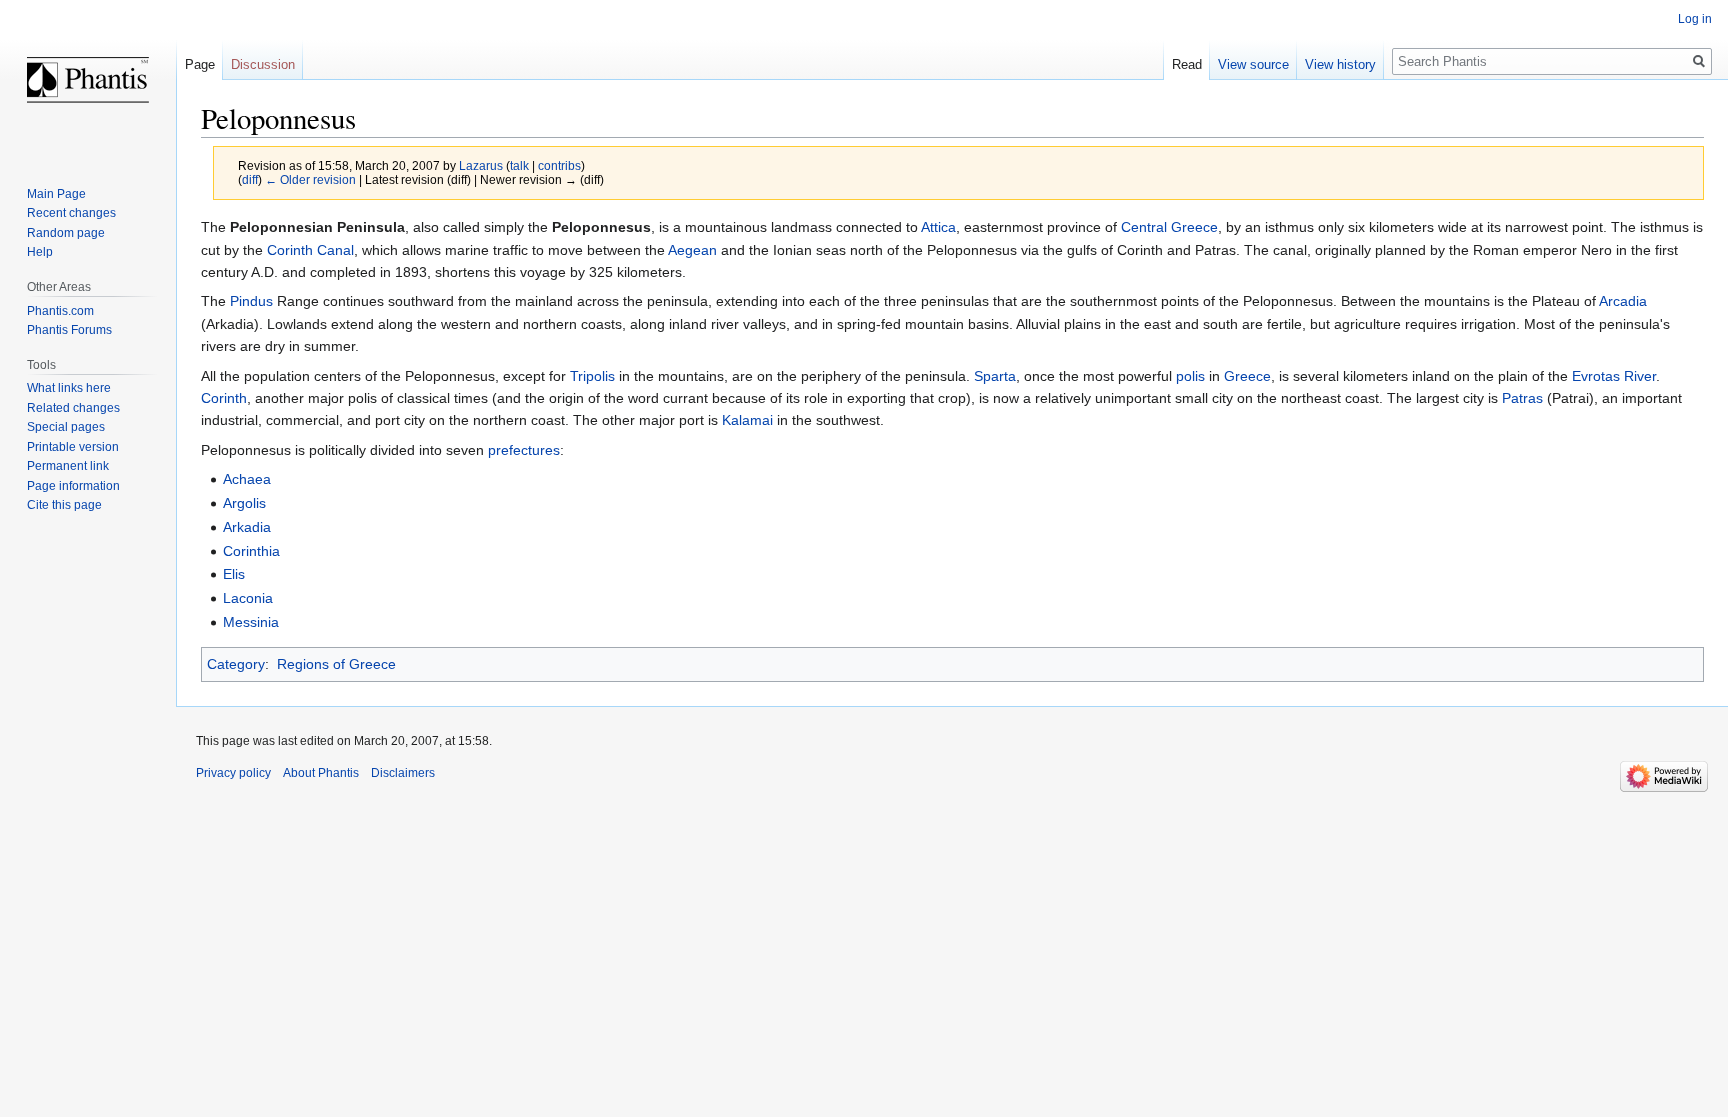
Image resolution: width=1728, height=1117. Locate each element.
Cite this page (64, 505)
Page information (73, 486)
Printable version (73, 447)
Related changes (73, 408)
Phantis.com (60, 311)
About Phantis (321, 773)
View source (1253, 64)
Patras (1522, 398)
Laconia (248, 598)
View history (1340, 64)
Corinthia (251, 551)
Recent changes (71, 213)
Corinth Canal (310, 250)
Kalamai (747, 420)
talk (519, 165)
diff (250, 179)
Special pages (66, 427)
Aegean (692, 250)
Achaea (247, 479)
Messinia (251, 622)
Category (236, 664)
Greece (1247, 376)
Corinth (224, 398)
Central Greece (1169, 227)
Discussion (263, 64)
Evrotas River (1614, 376)
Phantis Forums (69, 330)
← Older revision (310, 179)
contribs (559, 165)
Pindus (251, 301)
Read (1187, 64)
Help (40, 252)
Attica (938, 227)
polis (1190, 376)
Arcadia (1623, 301)
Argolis (244, 503)
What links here (69, 388)
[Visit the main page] (88, 80)
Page (200, 64)
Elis (234, 574)
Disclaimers (403, 773)
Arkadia (247, 527)
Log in (1695, 19)
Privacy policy (233, 773)
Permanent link (68, 466)
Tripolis (592, 376)
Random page (66, 233)
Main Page (56, 194)
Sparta (995, 376)
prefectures (524, 450)
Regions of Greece (336, 664)
